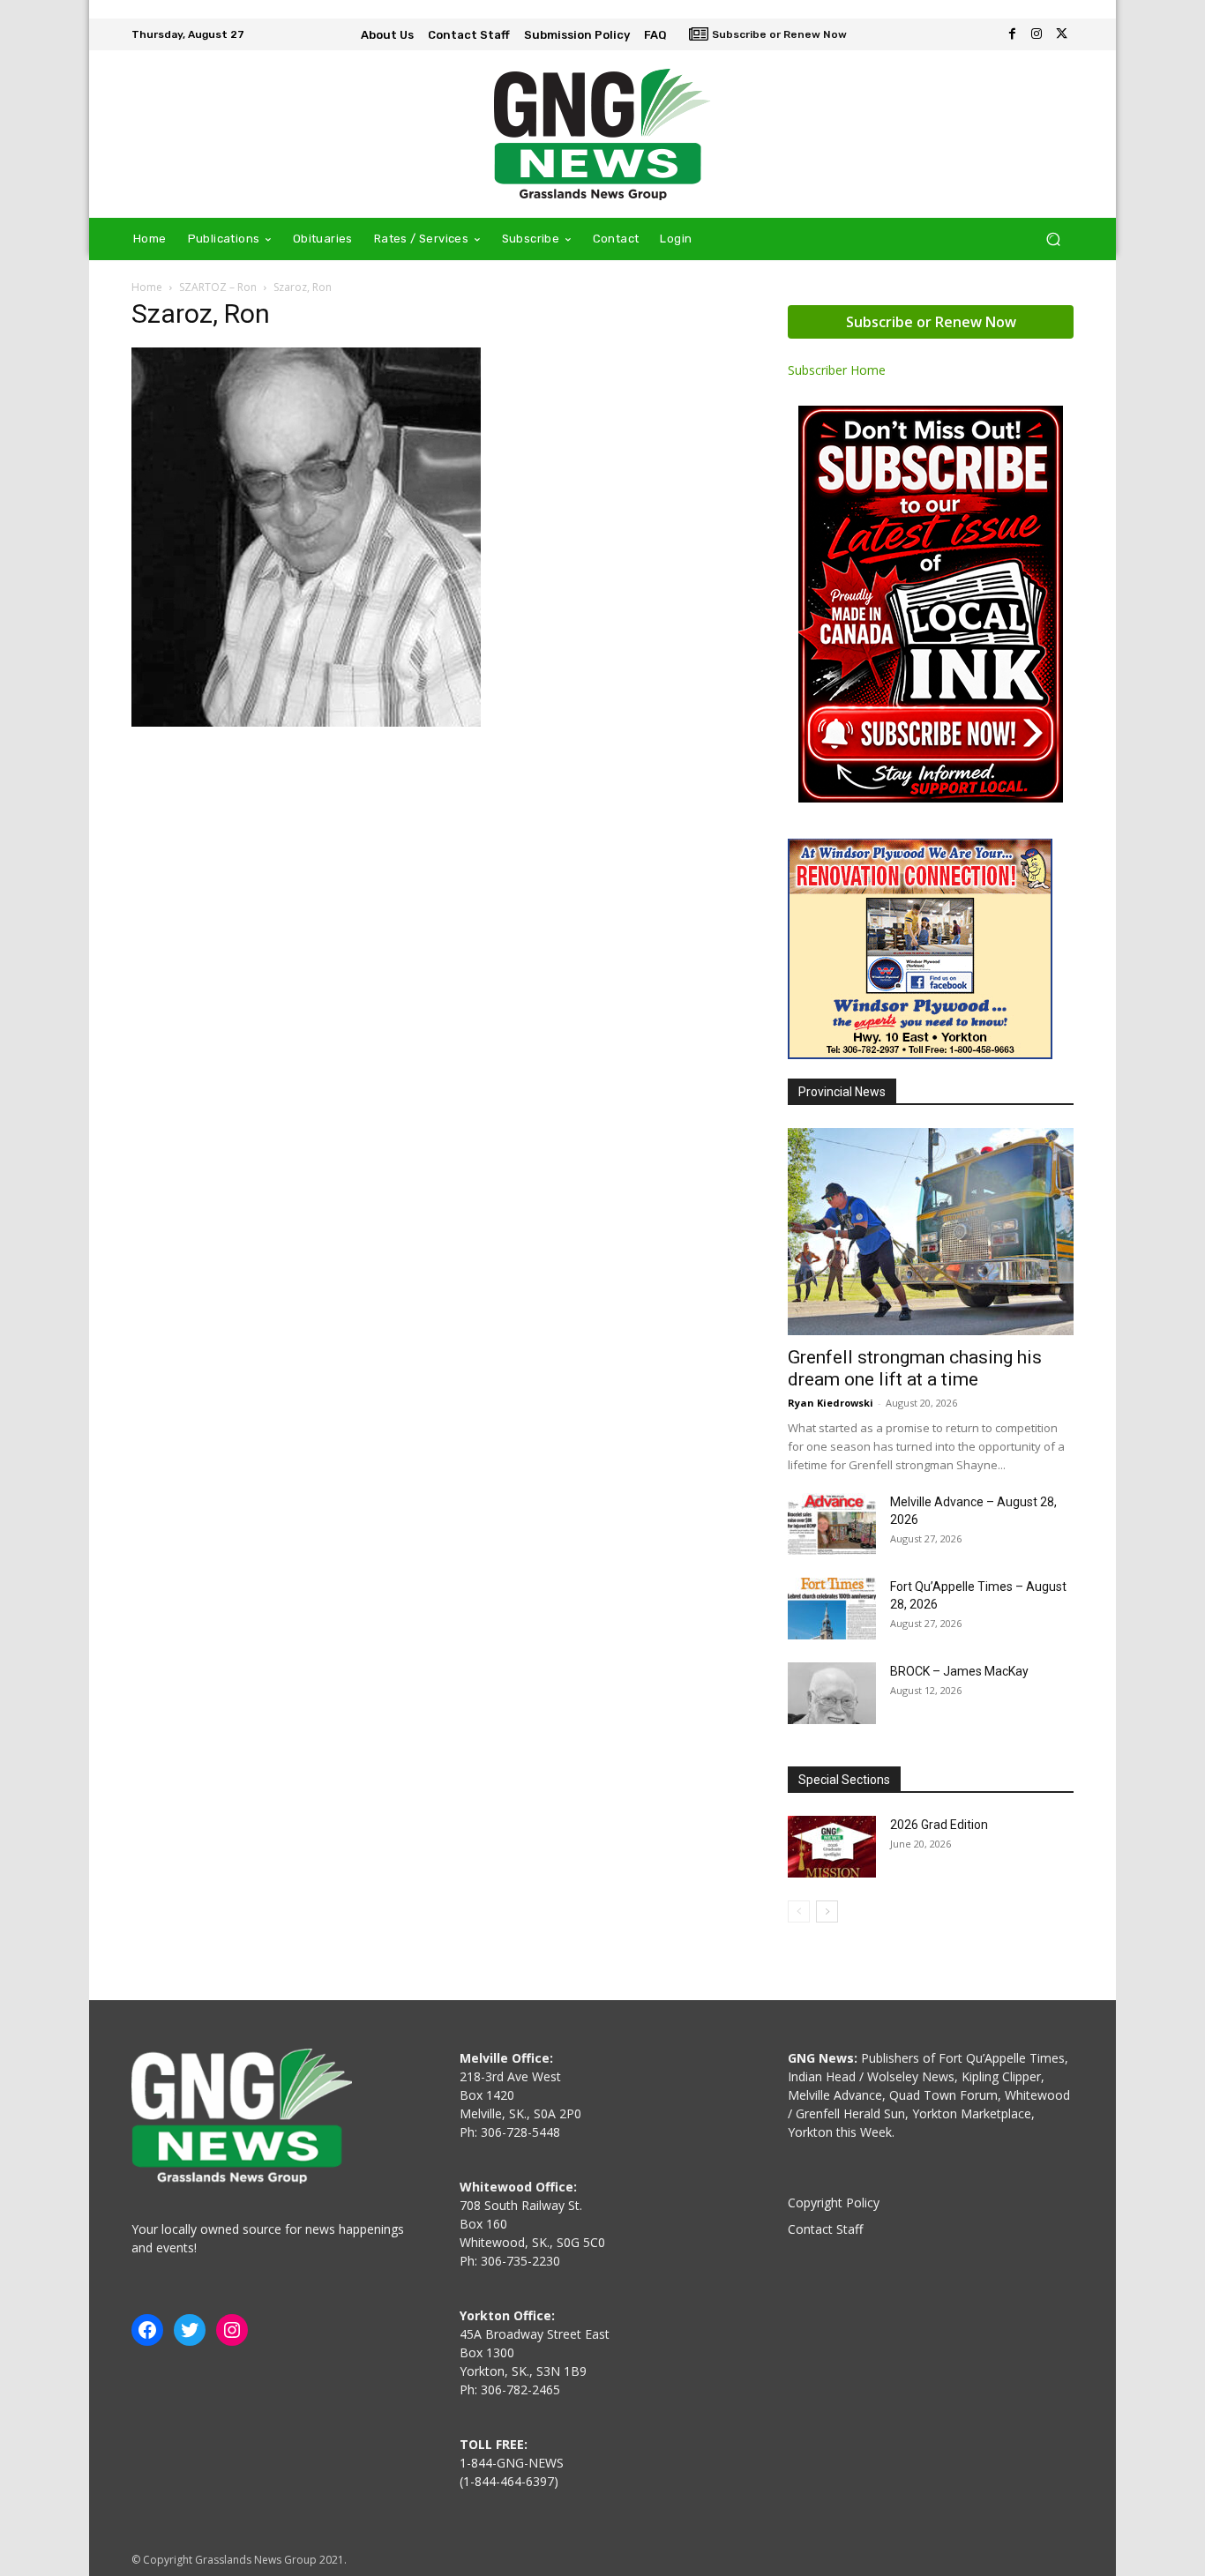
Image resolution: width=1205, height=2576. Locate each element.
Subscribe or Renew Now (931, 322)
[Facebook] (1012, 34)
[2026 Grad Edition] (832, 1847)
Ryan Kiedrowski (831, 1403)
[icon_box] (768, 36)
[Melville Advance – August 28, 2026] (832, 1524)
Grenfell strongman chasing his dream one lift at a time (915, 1368)
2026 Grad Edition (939, 1825)
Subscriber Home (837, 370)
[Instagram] (1037, 34)
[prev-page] (799, 1911)
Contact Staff (825, 2229)
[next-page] (827, 1911)
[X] (1061, 34)
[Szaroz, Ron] (306, 722)
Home (147, 287)
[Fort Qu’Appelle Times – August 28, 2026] (832, 1609)
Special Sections (844, 1780)
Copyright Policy (834, 2203)
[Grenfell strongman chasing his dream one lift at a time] (931, 1232)
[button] (1053, 239)
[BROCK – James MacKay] (832, 1693)
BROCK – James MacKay (959, 1671)
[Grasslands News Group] (602, 134)
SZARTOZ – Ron (218, 287)
